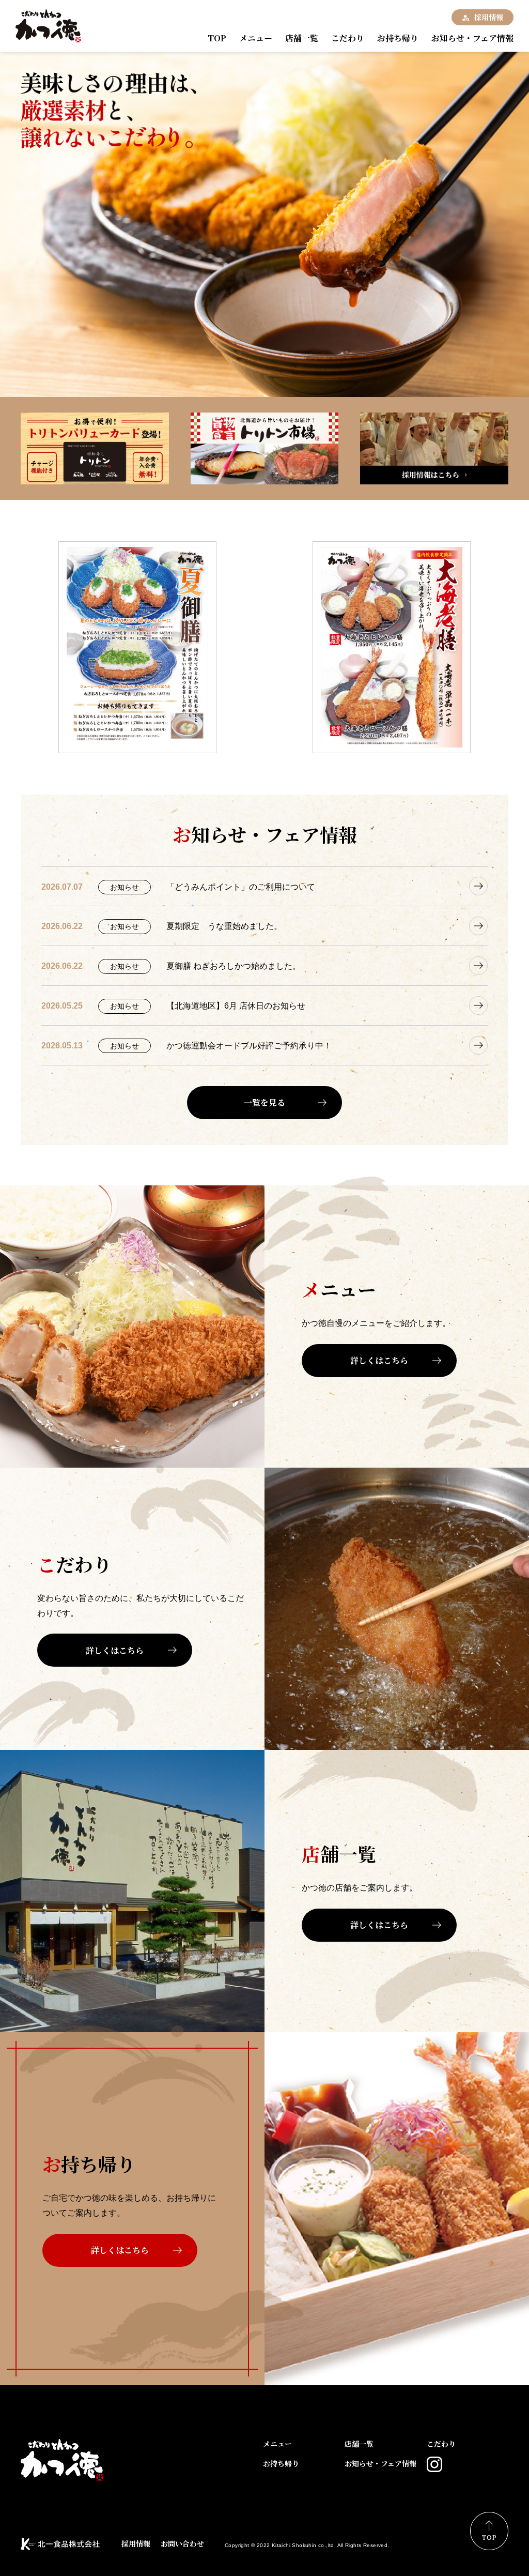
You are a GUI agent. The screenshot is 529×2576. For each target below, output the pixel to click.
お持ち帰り (398, 38)
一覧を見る (264, 1102)
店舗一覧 (302, 38)
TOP (217, 38)
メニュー (256, 38)
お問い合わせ (182, 2543)
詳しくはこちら (379, 1360)
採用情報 (489, 17)
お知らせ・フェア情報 (472, 38)
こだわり (348, 38)
